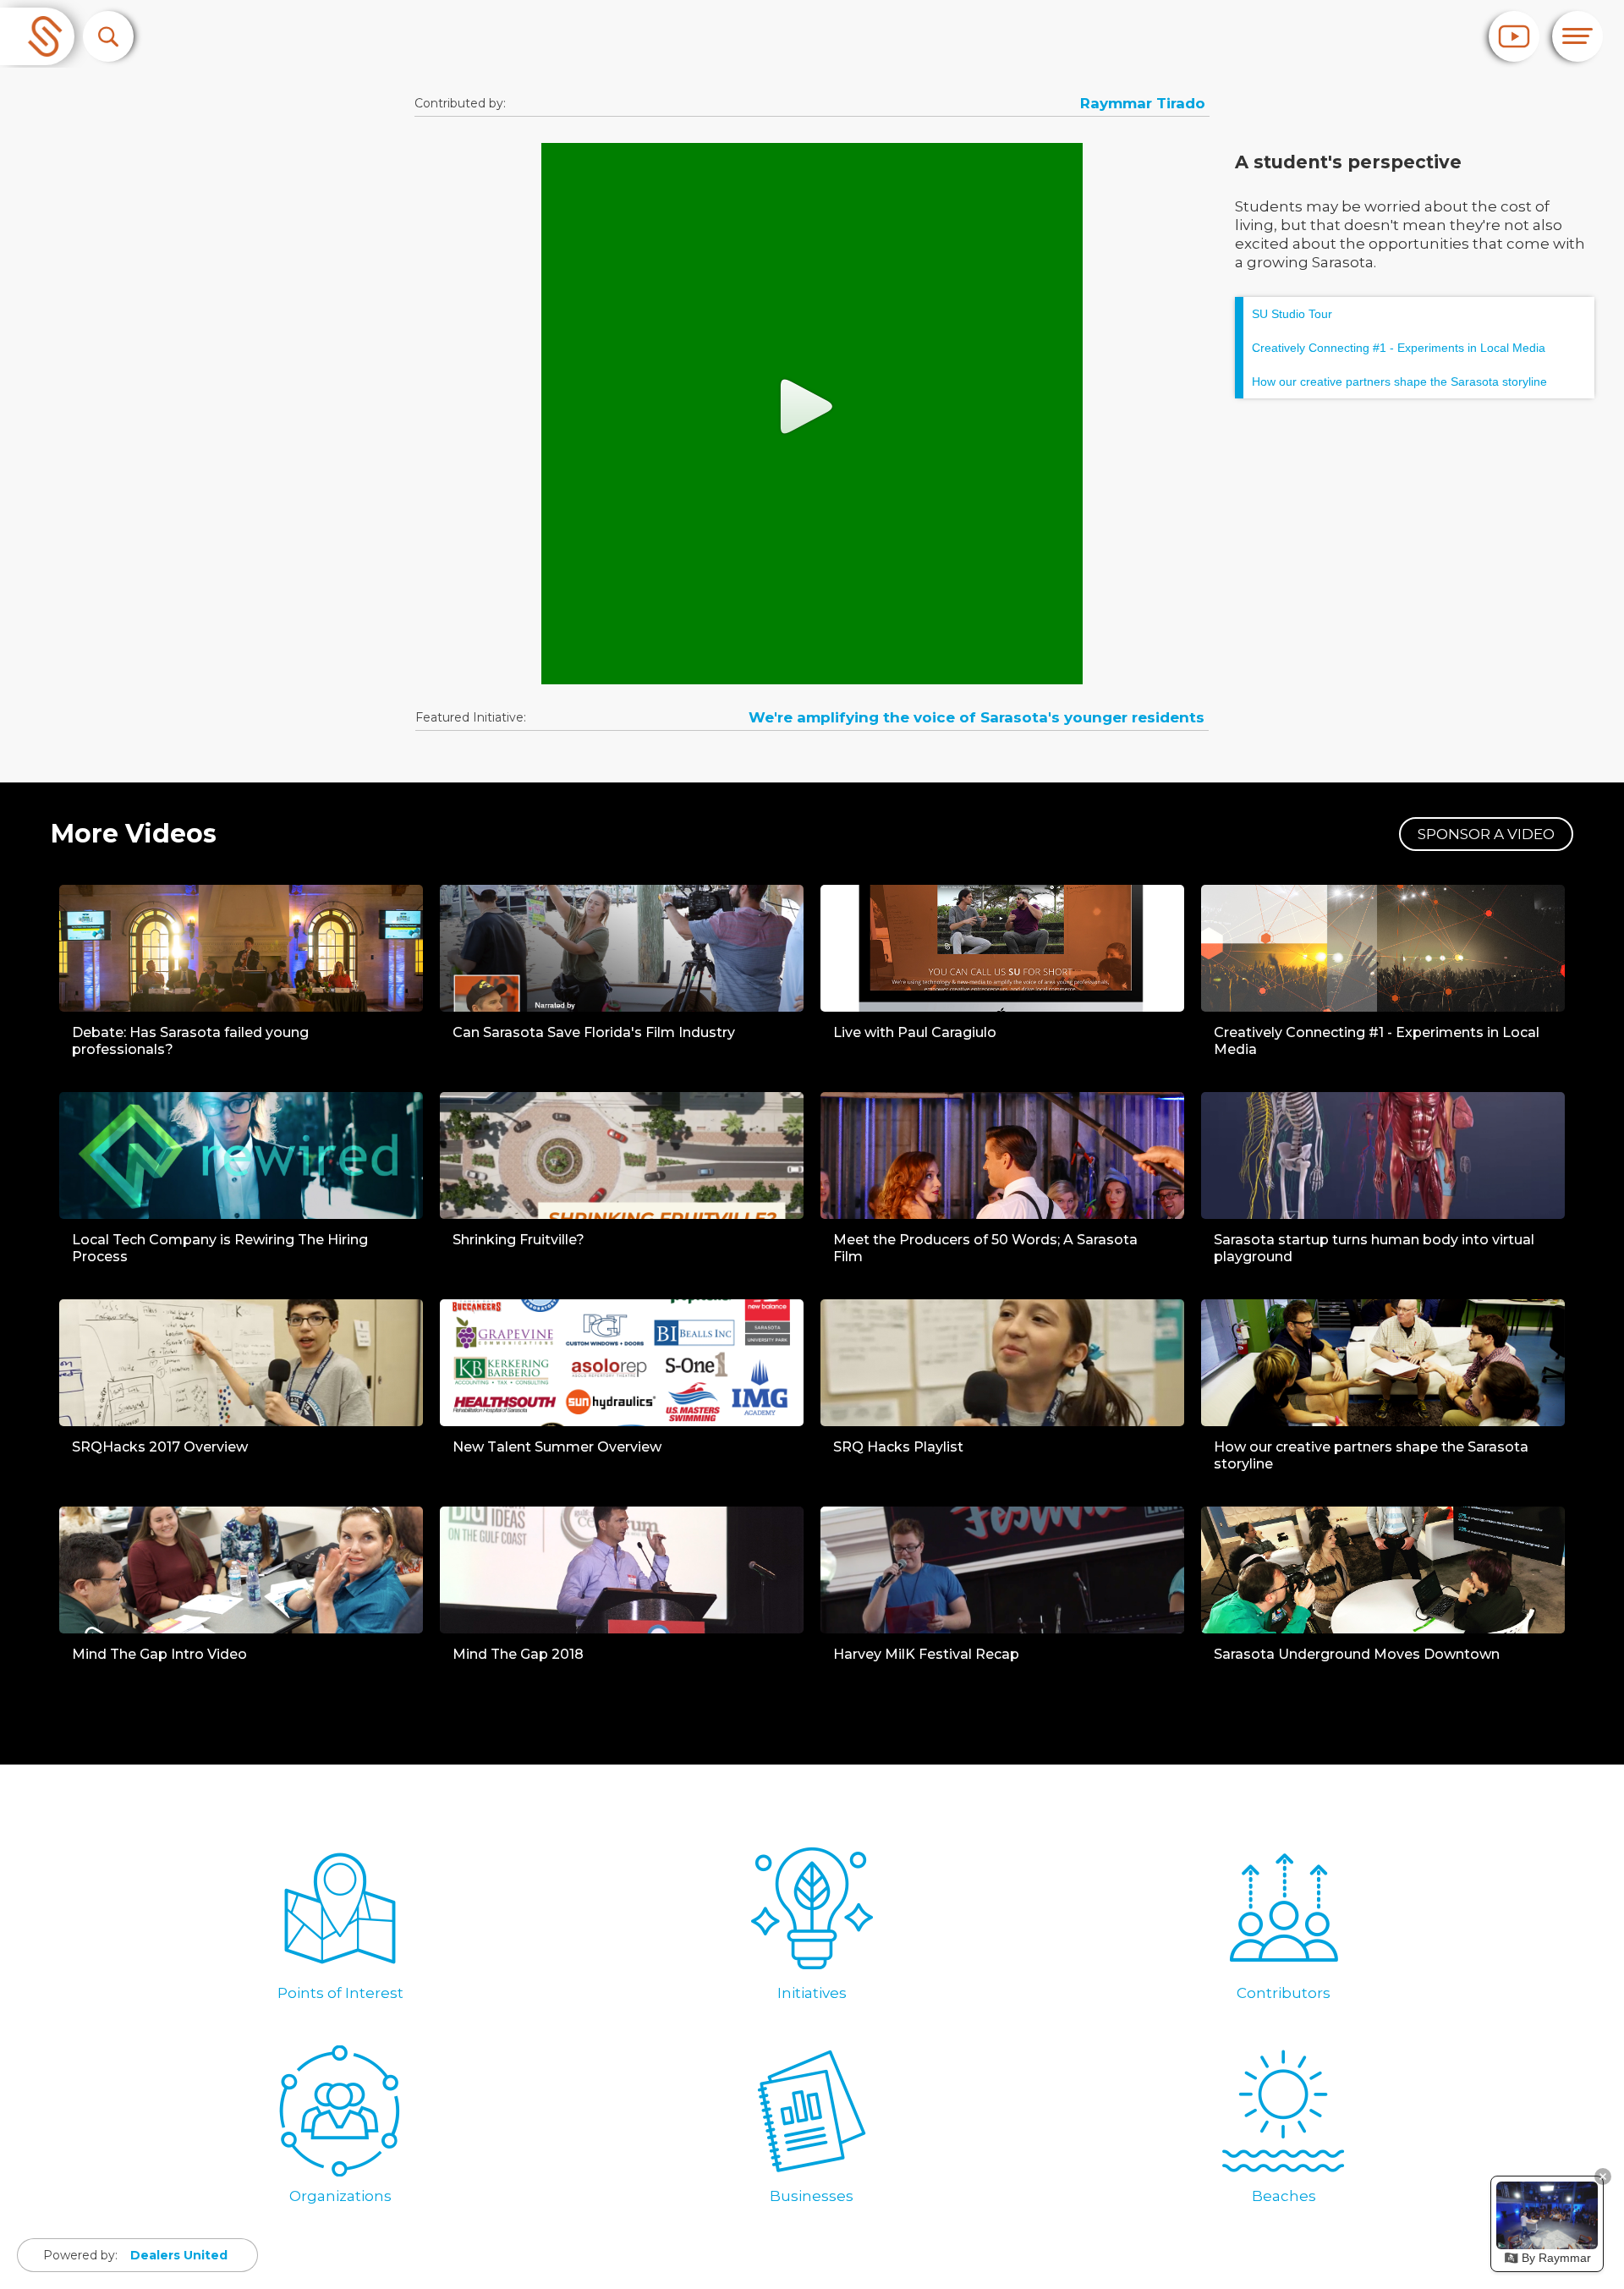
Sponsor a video (1486, 834)
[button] (108, 36)
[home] (37, 36)
